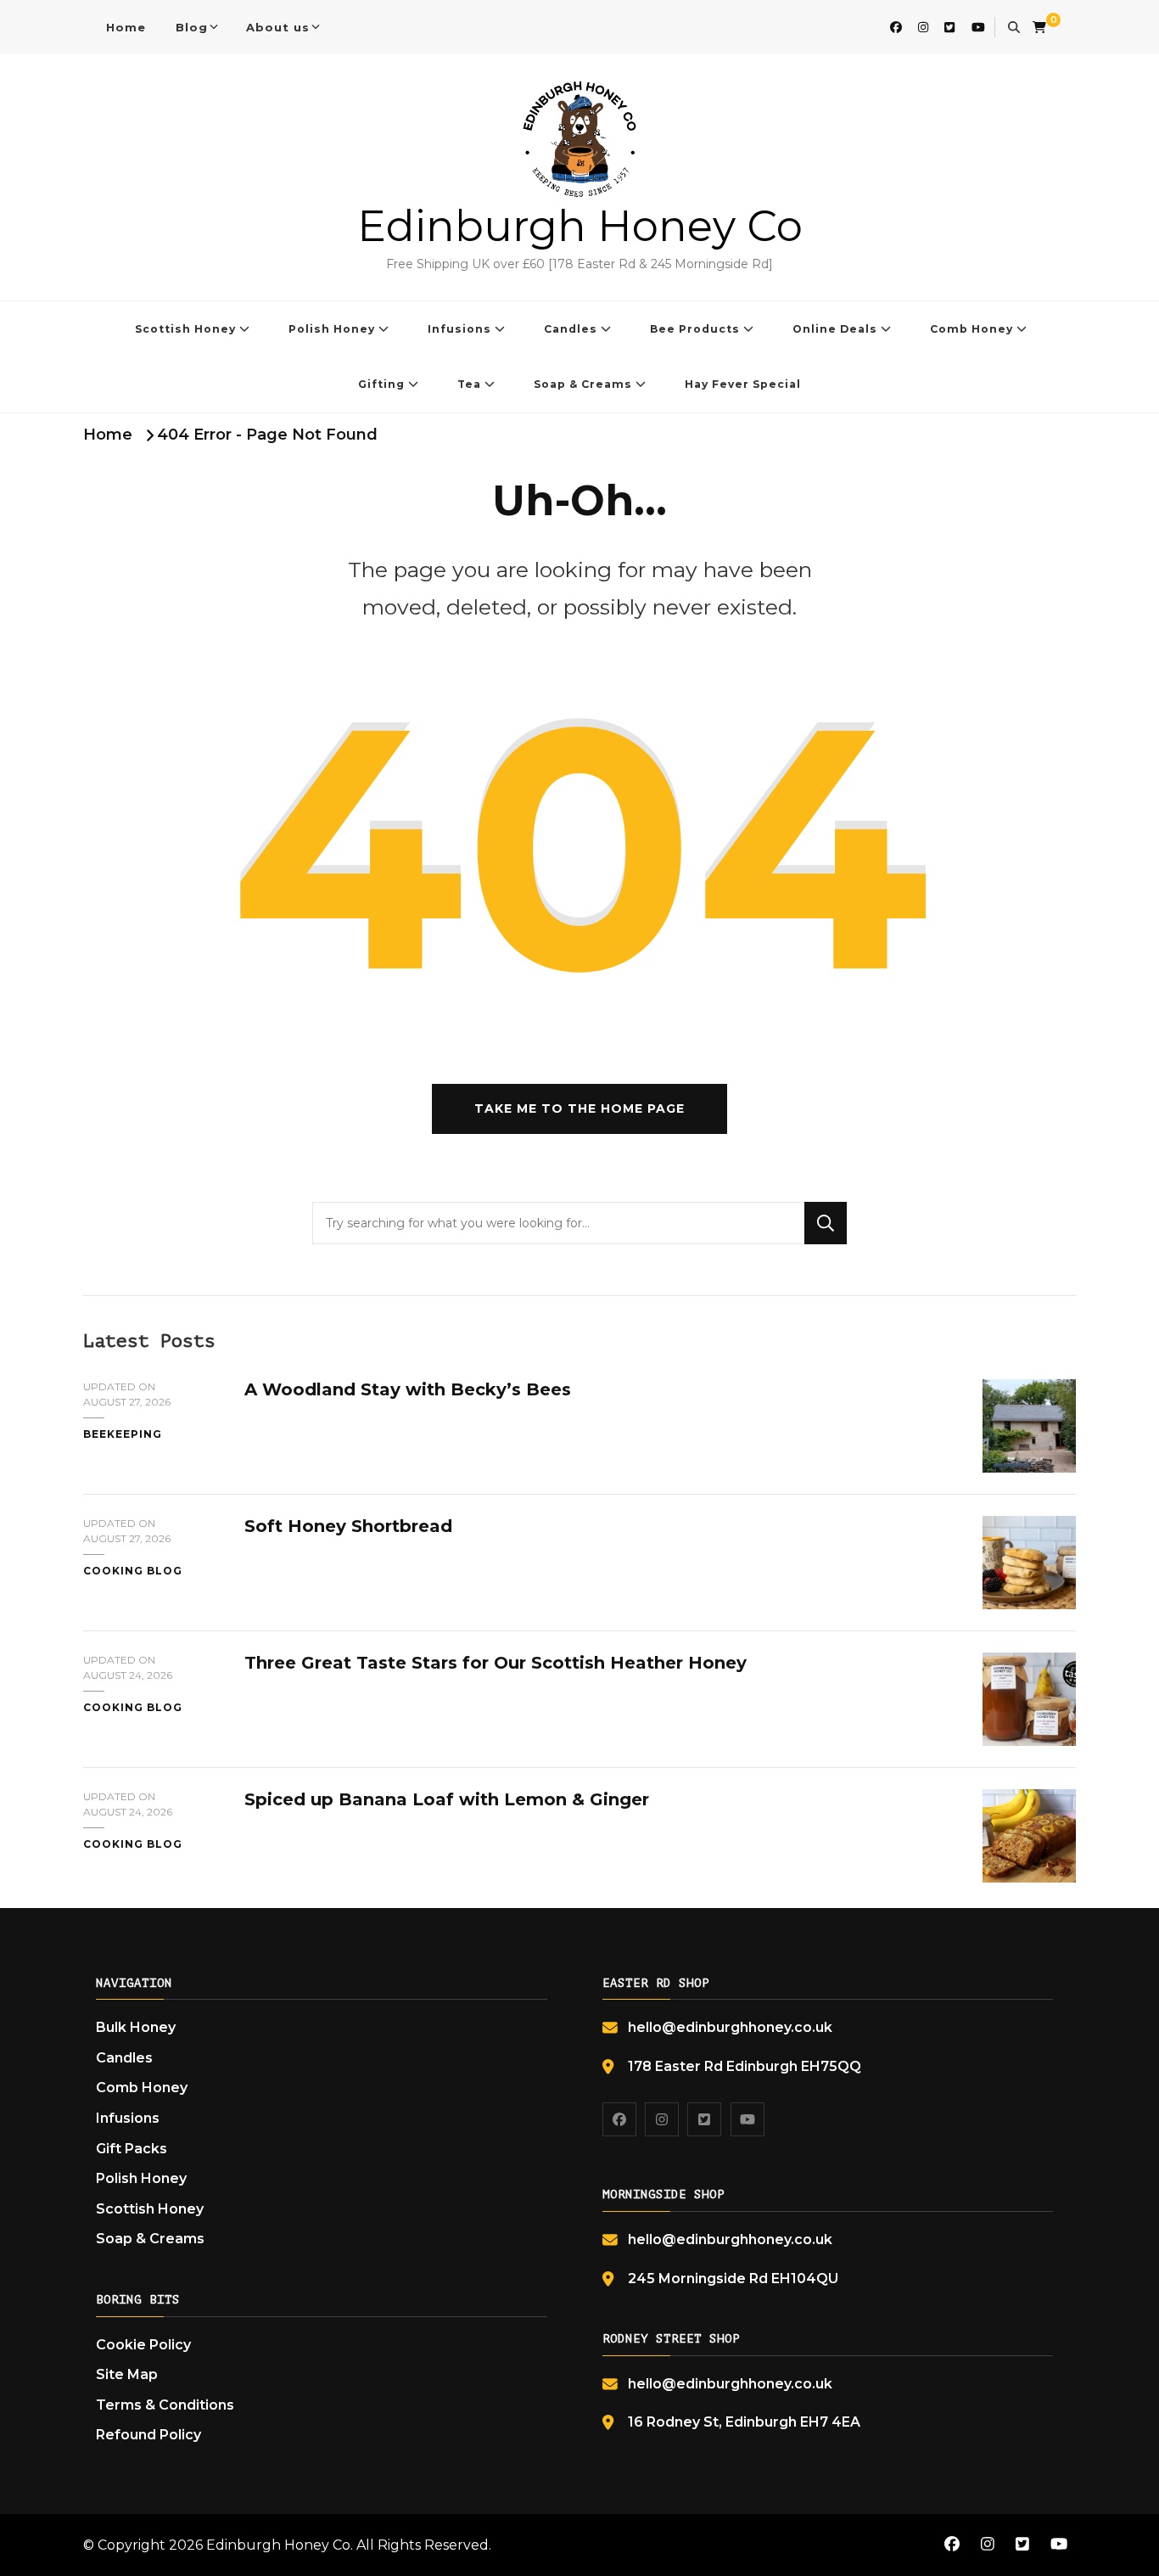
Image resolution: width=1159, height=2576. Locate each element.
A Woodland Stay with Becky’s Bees (408, 1389)
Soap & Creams (583, 384)
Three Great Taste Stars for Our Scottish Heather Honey (496, 1663)
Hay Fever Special (743, 384)
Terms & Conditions (165, 2405)
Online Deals (835, 329)
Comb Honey (971, 329)
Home (126, 27)
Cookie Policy (143, 2345)
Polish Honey (332, 329)
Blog (192, 27)
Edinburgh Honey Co (580, 226)
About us (278, 27)
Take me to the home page (579, 1108)
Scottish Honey (185, 329)
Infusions (459, 329)
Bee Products (695, 329)
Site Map (127, 2374)
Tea (469, 384)
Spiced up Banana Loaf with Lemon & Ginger (447, 1799)
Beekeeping (123, 1434)
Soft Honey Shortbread (348, 1526)
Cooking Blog (133, 1571)
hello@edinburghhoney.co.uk (730, 2027)
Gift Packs (132, 2149)
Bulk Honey (136, 2027)
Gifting (381, 384)
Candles (571, 329)
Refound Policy (148, 2435)
